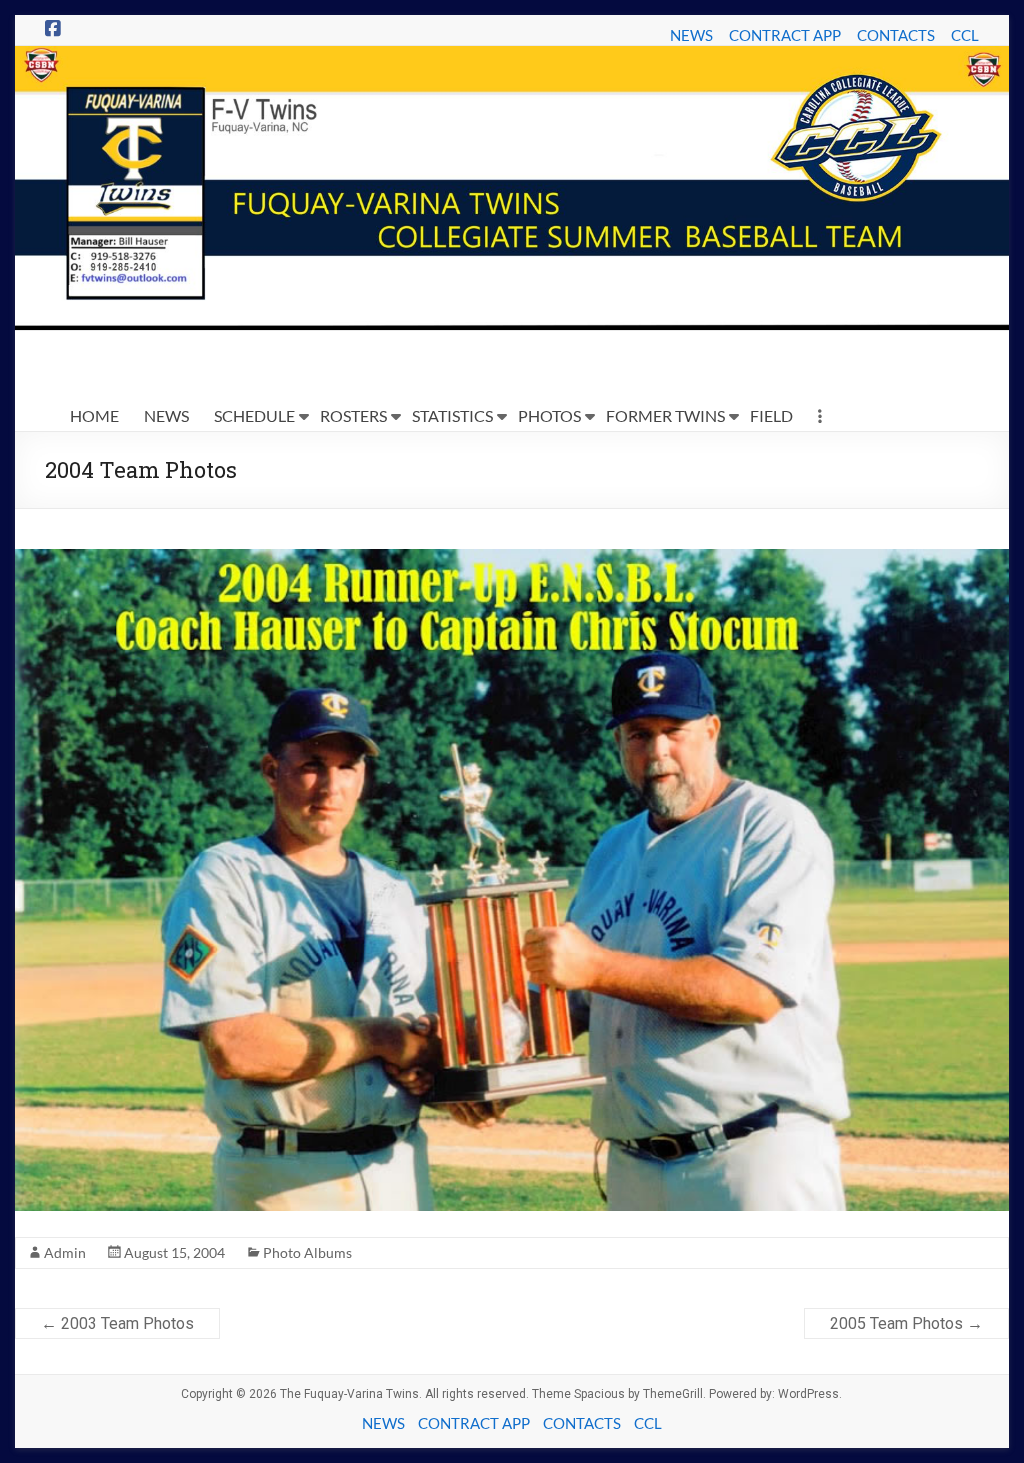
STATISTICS (452, 415)
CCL (965, 35)
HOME (94, 415)
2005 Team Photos (906, 1323)
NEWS (691, 35)
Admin (65, 1252)
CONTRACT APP (785, 35)
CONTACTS (896, 35)
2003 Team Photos (117, 1323)
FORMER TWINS (665, 415)
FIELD (771, 415)
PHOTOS (549, 415)
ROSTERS (353, 415)
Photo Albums (307, 1252)
